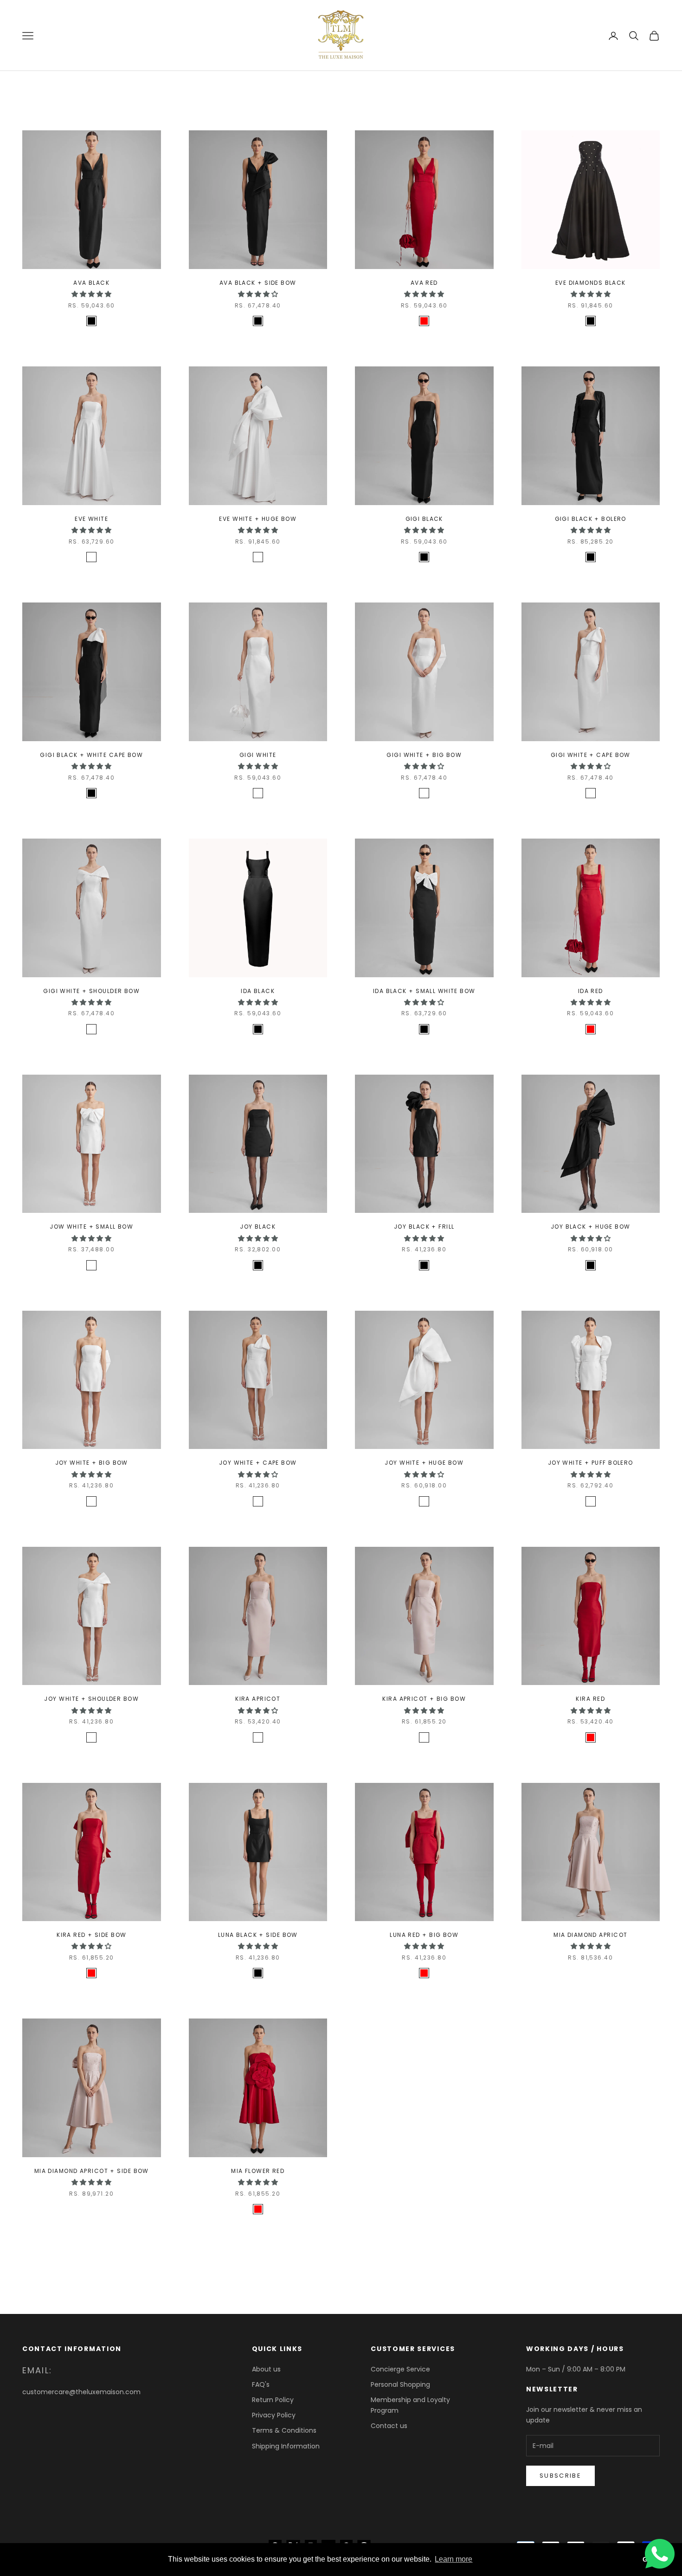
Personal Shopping (400, 2384)
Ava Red (424, 283)
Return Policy (273, 2400)
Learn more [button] (454, 2559)
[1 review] (91, 334)
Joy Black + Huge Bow (591, 1227)
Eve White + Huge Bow (258, 519)
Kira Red (590, 1699)
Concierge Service (400, 2369)
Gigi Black (424, 519)
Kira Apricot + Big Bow (424, 1699)
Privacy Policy (274, 2415)
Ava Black (91, 283)
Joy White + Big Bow (92, 1463)
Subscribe (560, 2476)
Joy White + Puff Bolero (591, 1463)
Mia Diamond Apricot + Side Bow (92, 2171)
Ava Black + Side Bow (258, 283)
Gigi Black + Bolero (591, 519)
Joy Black (258, 1227)
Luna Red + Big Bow (424, 1935)
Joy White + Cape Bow (258, 1463)
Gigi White (258, 755)
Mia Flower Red (258, 2171)
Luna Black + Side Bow (258, 1935)
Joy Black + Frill (424, 1227)
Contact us (389, 2426)
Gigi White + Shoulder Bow (91, 991)
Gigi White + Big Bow (424, 755)
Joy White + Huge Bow (424, 1463)
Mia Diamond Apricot (590, 1935)
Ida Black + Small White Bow (424, 991)
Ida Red (591, 991)
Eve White (91, 519)
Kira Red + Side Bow (91, 1935)
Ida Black (258, 991)
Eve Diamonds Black (591, 283)
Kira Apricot (258, 1699)
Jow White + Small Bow (91, 1227)
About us (266, 2369)
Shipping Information (286, 2446)
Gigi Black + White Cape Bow (91, 755)
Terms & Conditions (284, 2430)
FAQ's (261, 2384)
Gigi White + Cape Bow (591, 755)
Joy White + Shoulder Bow (91, 1699)
